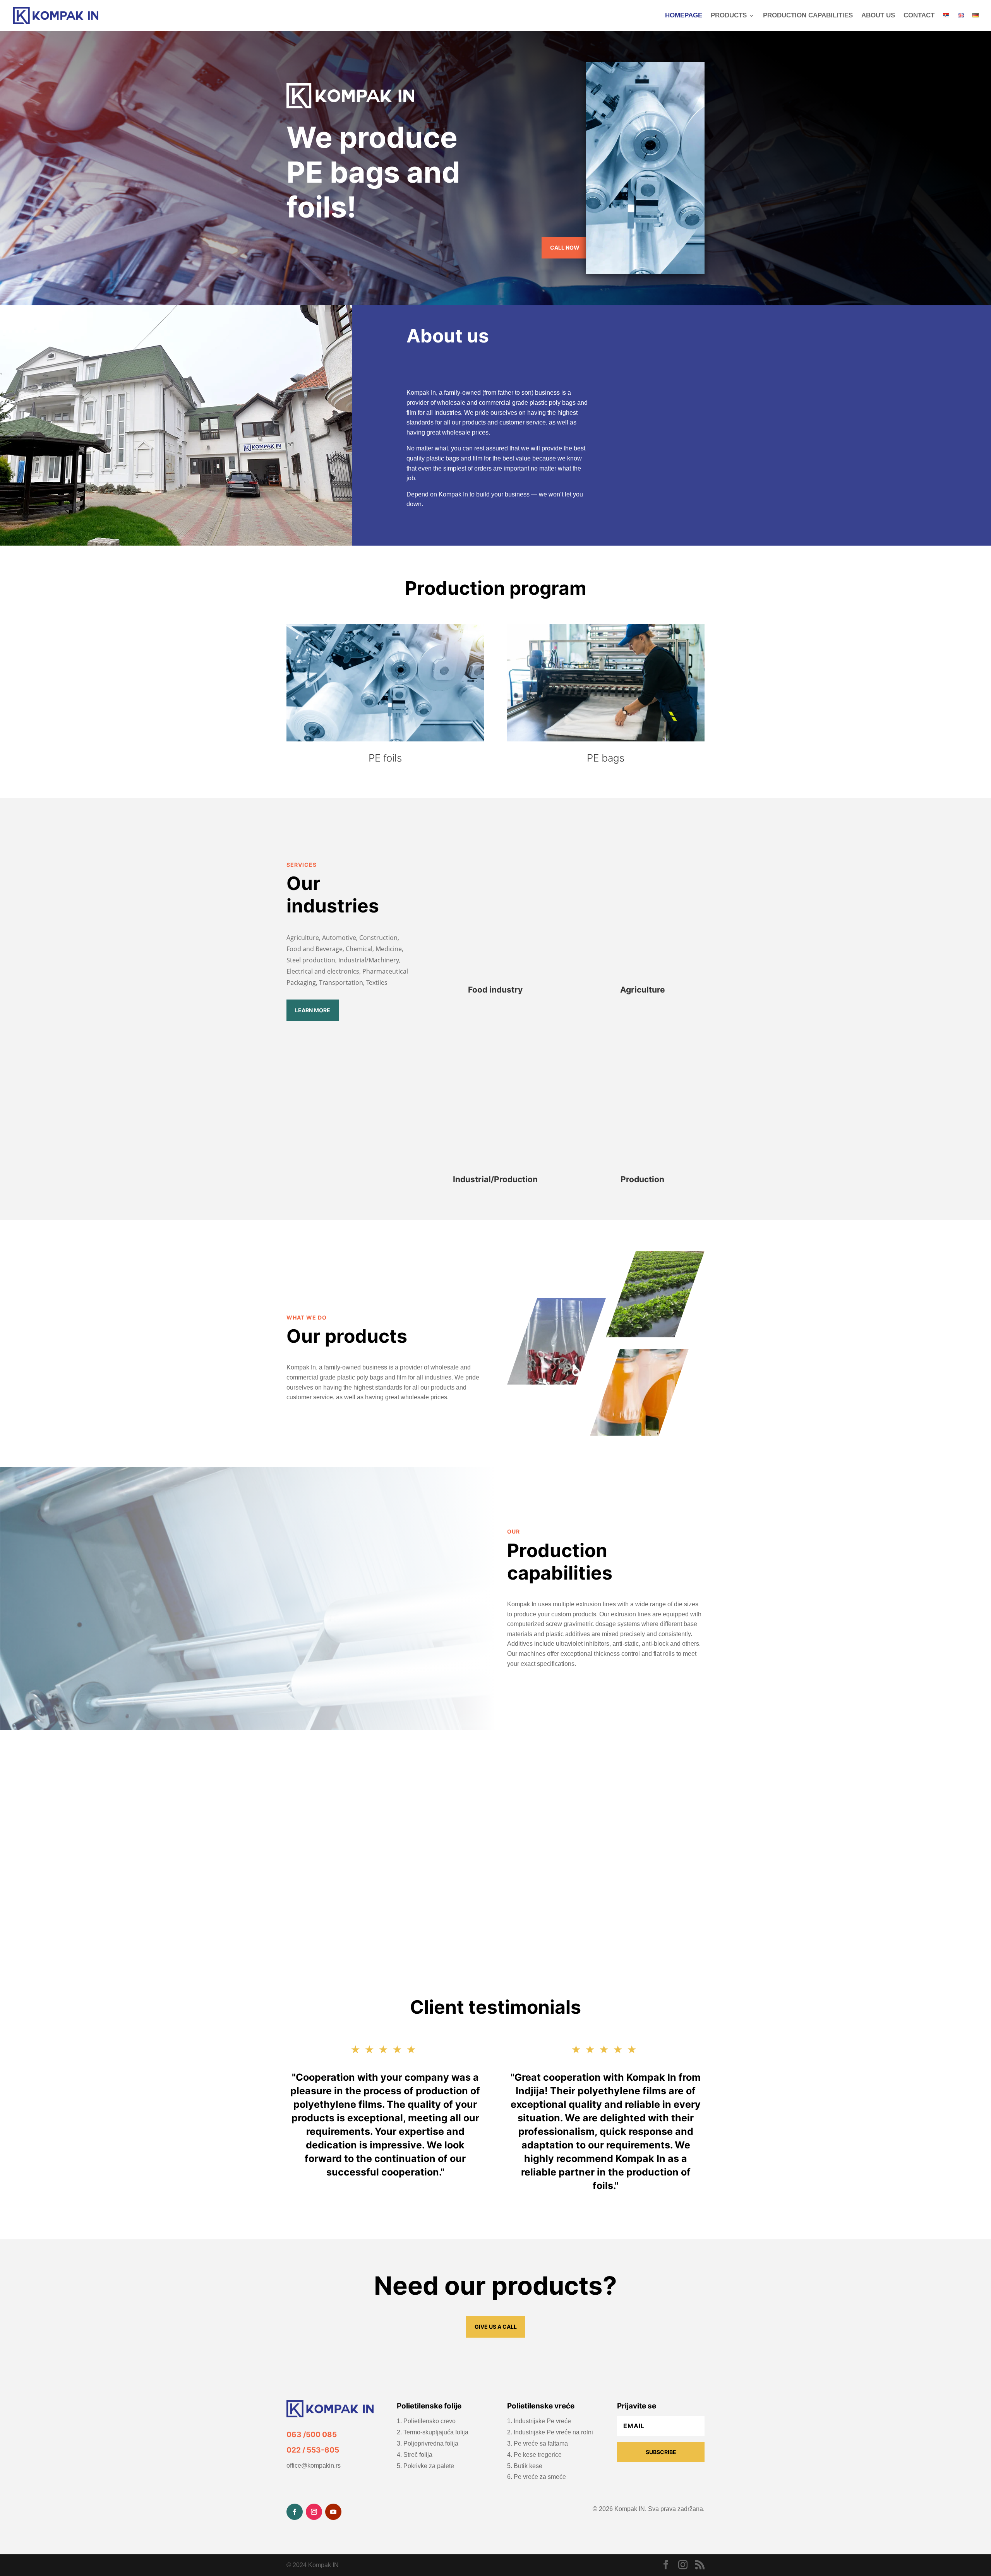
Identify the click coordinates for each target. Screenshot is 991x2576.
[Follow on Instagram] (314, 2512)
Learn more (313, 1010)
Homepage (684, 16)
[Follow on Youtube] (333, 2512)
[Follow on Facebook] (295, 2512)
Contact (919, 16)
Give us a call (496, 2327)
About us (878, 16)
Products (729, 16)
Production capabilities (808, 16)
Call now (565, 247)
